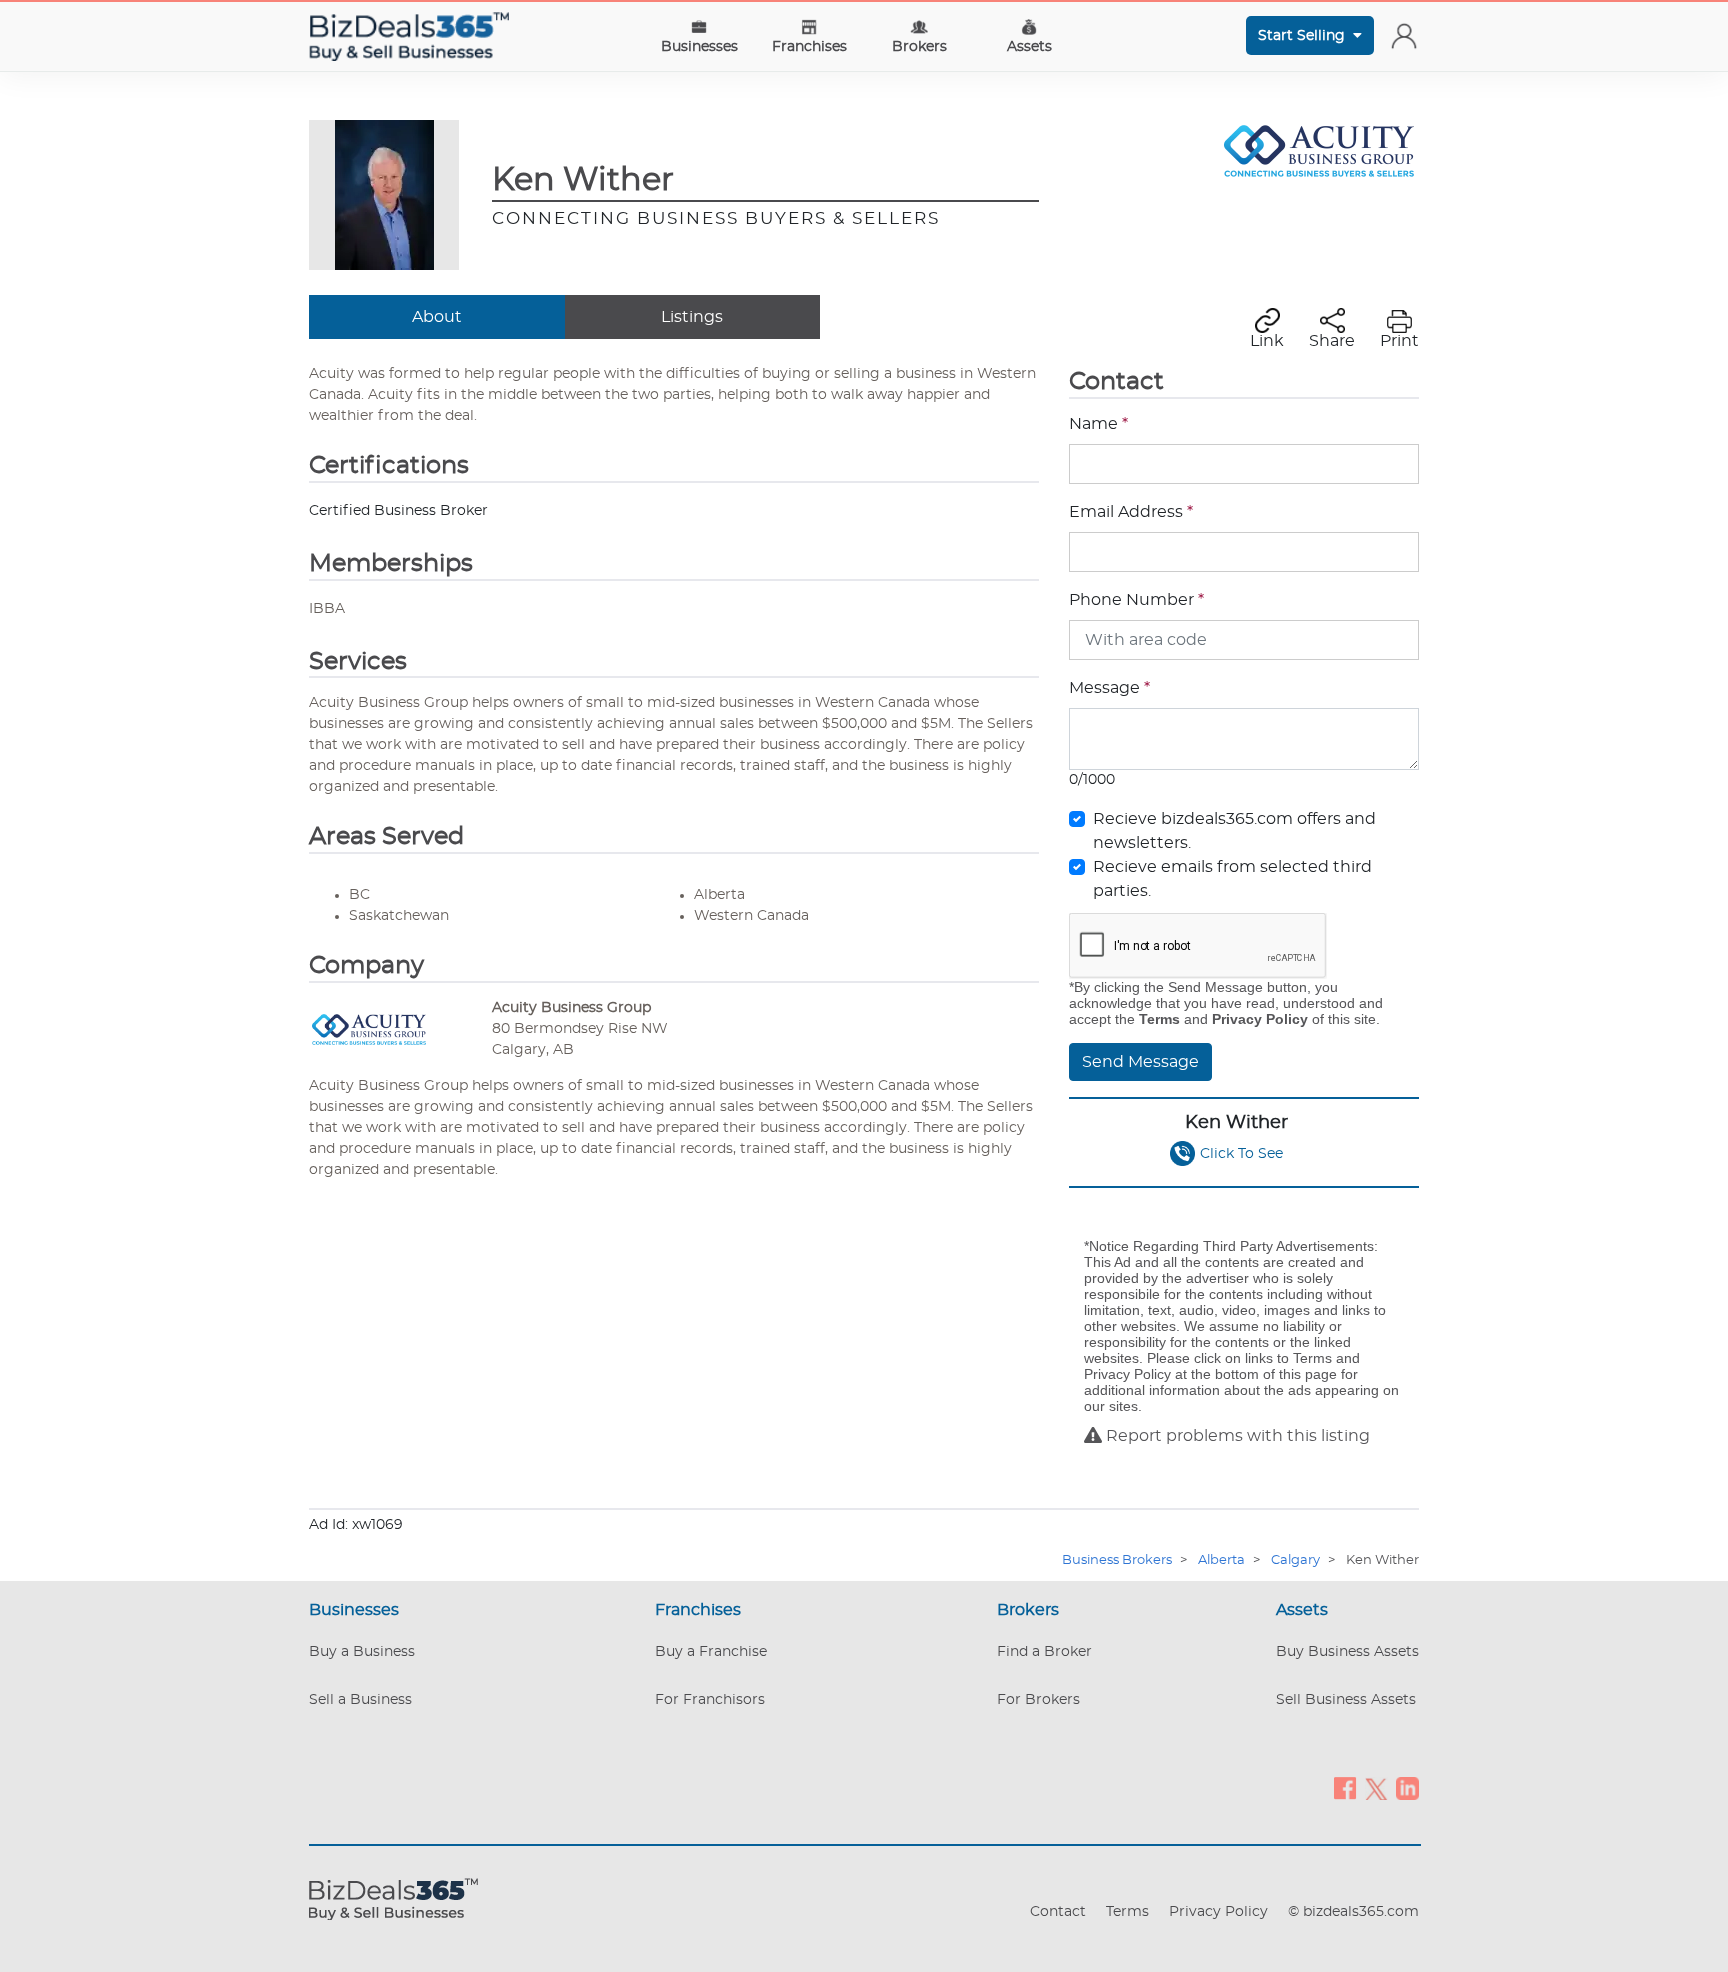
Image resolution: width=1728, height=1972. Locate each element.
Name (1098, 424)
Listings (692, 317)
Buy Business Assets (1347, 1652)
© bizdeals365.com (1353, 1912)
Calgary (1295, 1560)
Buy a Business (362, 1652)
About (437, 317)
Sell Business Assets (1346, 1700)
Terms (1127, 1912)
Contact (1058, 1912)
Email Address (1131, 512)
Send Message (1140, 1062)
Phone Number (1136, 600)
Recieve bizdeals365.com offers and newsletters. (1234, 831)
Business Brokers (1117, 1560)
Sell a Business (360, 1700)
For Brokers (1038, 1700)
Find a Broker (1044, 1652)
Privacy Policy (1218, 1912)
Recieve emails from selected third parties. (1232, 879)
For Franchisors (710, 1700)
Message (1109, 688)
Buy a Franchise (711, 1652)
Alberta (1221, 1560)
